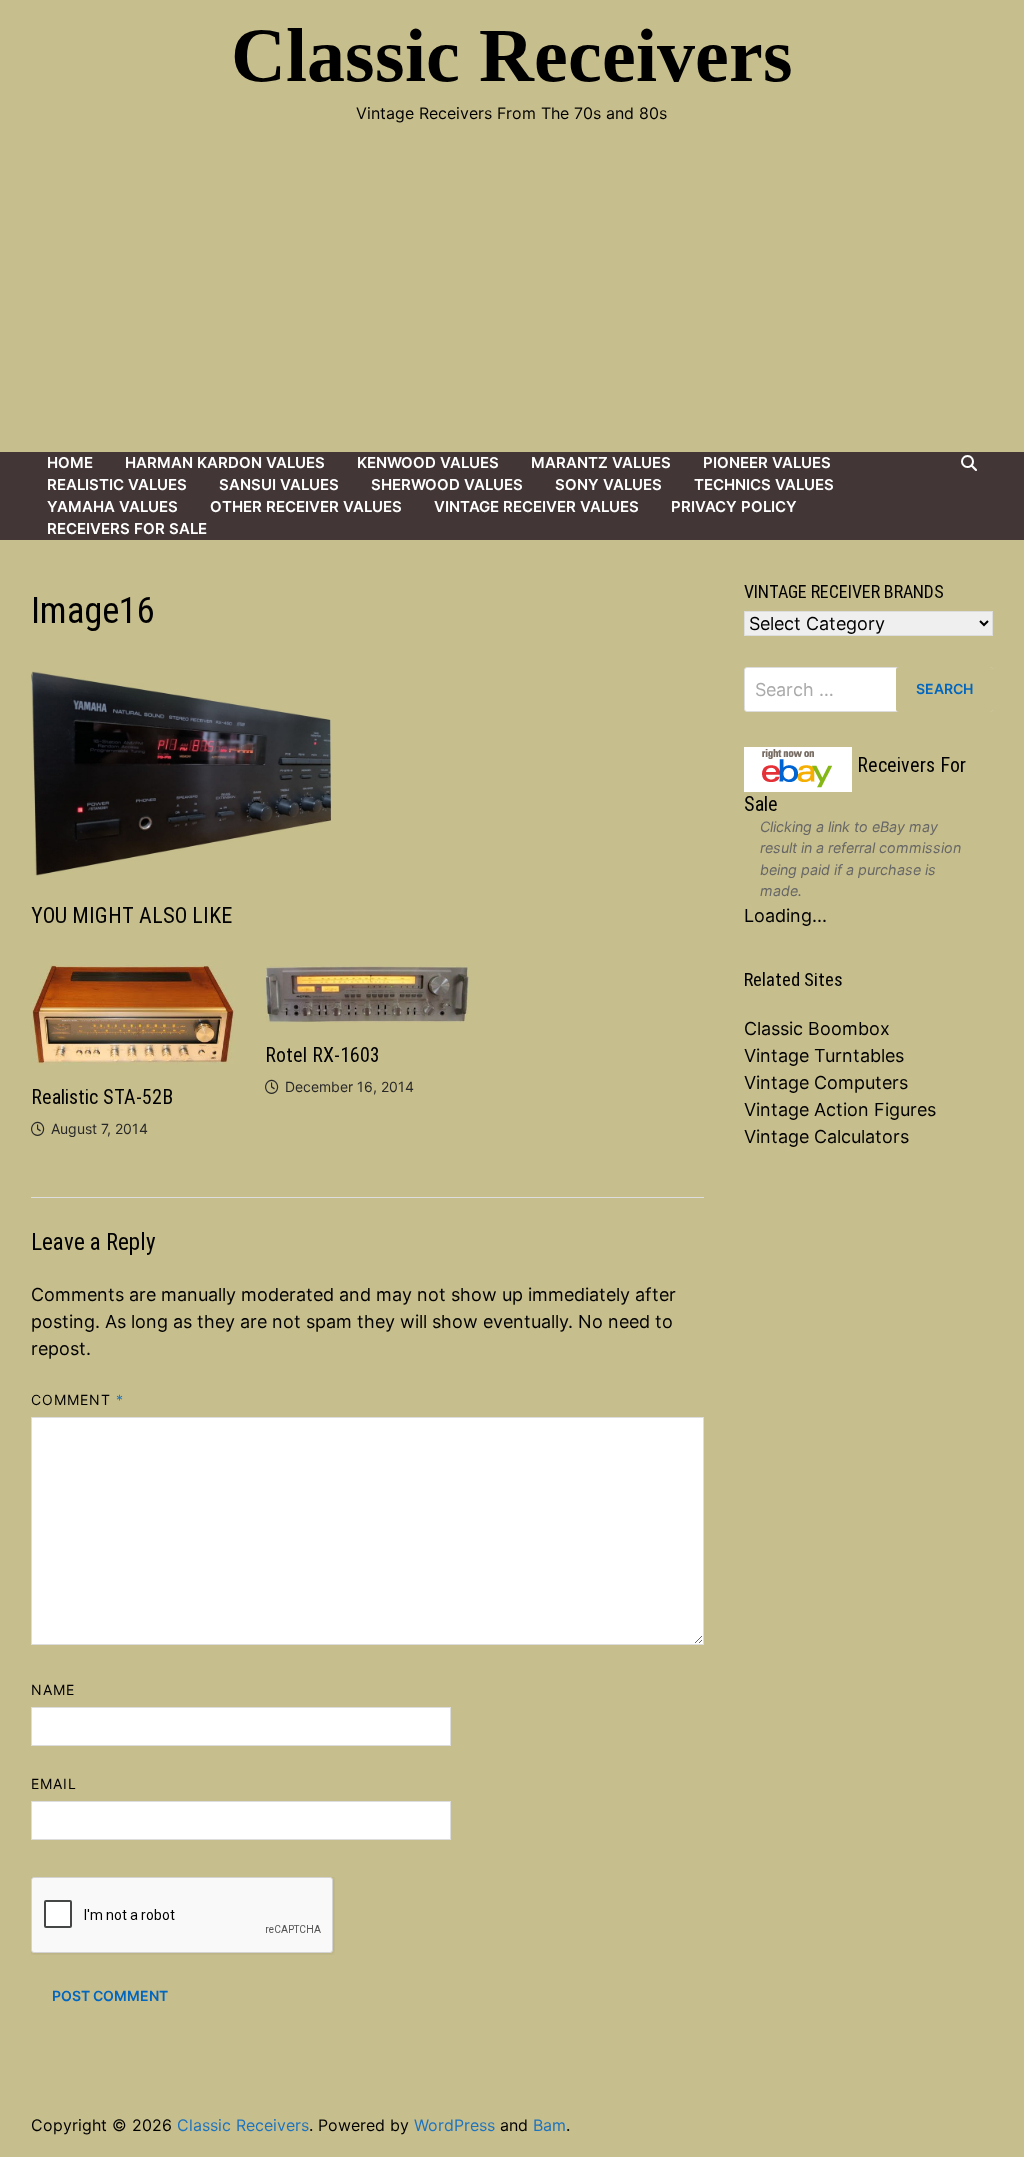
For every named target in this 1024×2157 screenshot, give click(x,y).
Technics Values (764, 484)
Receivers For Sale (127, 528)
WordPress (454, 2125)
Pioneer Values (767, 462)
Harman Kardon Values (225, 462)
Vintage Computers (826, 1082)
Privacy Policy (734, 506)
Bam (549, 2125)
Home (70, 462)
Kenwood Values (428, 462)
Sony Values (608, 484)
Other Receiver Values (306, 506)
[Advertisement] (512, 302)
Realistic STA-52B (102, 1097)
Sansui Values (279, 484)
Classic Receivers (512, 55)
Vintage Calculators (826, 1136)
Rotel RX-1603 (322, 1055)
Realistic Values (117, 484)
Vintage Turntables (824, 1055)
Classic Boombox (817, 1028)
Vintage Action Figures (840, 1109)
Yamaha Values (112, 506)
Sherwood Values (447, 484)
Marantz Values (601, 462)
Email (54, 1783)
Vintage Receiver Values (536, 506)
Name (53, 1689)
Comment (78, 1399)
